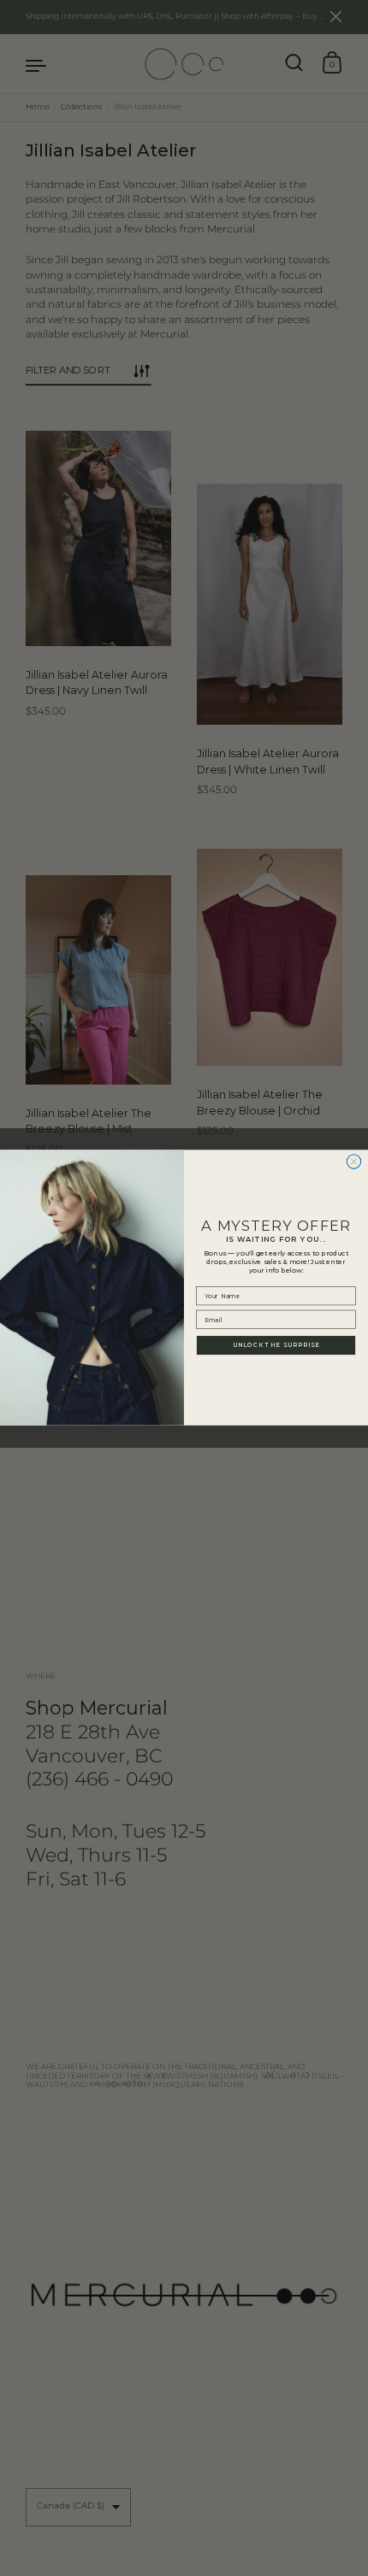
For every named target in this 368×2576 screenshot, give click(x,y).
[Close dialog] (354, 1162)
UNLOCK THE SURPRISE (276, 1345)
